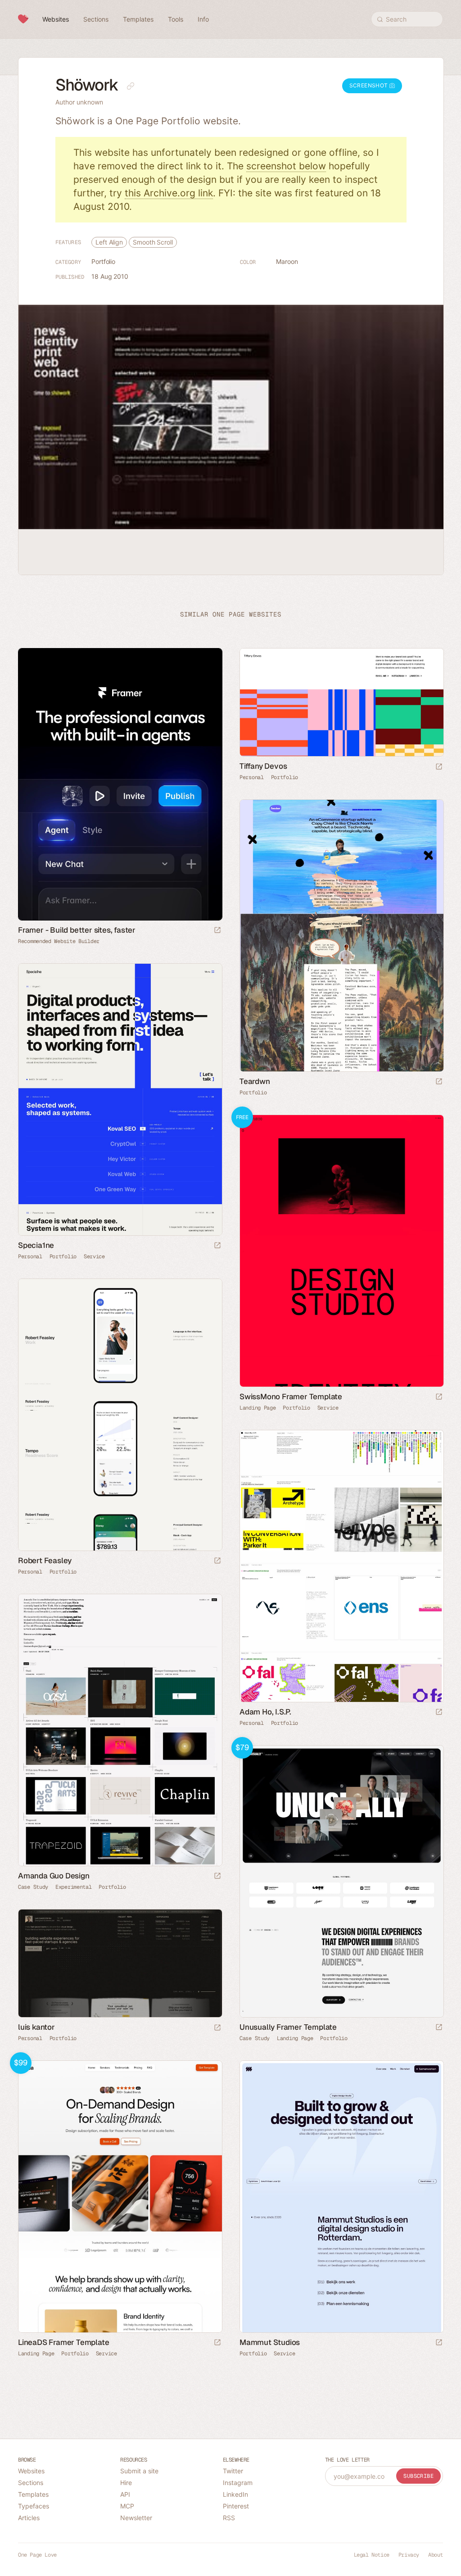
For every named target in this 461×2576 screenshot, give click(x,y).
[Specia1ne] (120, 1100)
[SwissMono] (341, 1251)
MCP (127, 2506)
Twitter (233, 2471)
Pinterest (236, 2506)
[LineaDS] (120, 2197)
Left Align (109, 242)
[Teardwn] (341, 936)
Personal (252, 777)
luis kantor (36, 2027)
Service (94, 1256)
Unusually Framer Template (288, 2027)
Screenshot (369, 85)
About (436, 2555)
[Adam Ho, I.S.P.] (341, 1566)
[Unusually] (341, 1881)
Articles (29, 2518)
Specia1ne (36, 1245)
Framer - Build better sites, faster (77, 930)
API (125, 2494)
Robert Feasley (45, 1560)
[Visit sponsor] (217, 931)
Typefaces (34, 2506)
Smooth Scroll (153, 242)
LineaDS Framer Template (63, 2342)
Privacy (409, 2555)
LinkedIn (235, 2494)
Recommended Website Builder (59, 941)
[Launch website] (439, 767)
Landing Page (258, 1408)
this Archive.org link (169, 193)
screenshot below (286, 166)
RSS (229, 2518)
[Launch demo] (439, 1397)
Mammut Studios (270, 2342)
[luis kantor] (120, 1963)
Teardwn (255, 1081)
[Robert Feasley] (120, 1415)
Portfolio (103, 261)
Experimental (73, 1887)
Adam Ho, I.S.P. (265, 1712)
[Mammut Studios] (341, 2197)
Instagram (238, 2483)
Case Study (33, 1887)
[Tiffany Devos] (341, 702)
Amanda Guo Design (54, 1876)
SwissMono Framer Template (291, 1397)
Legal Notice (372, 2555)
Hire (126, 2483)
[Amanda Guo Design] (120, 1730)
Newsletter (136, 2518)
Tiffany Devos (263, 766)
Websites (31, 2471)
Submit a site (139, 2471)
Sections (31, 2483)
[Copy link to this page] (131, 86)
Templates (33, 2494)
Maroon (287, 261)
